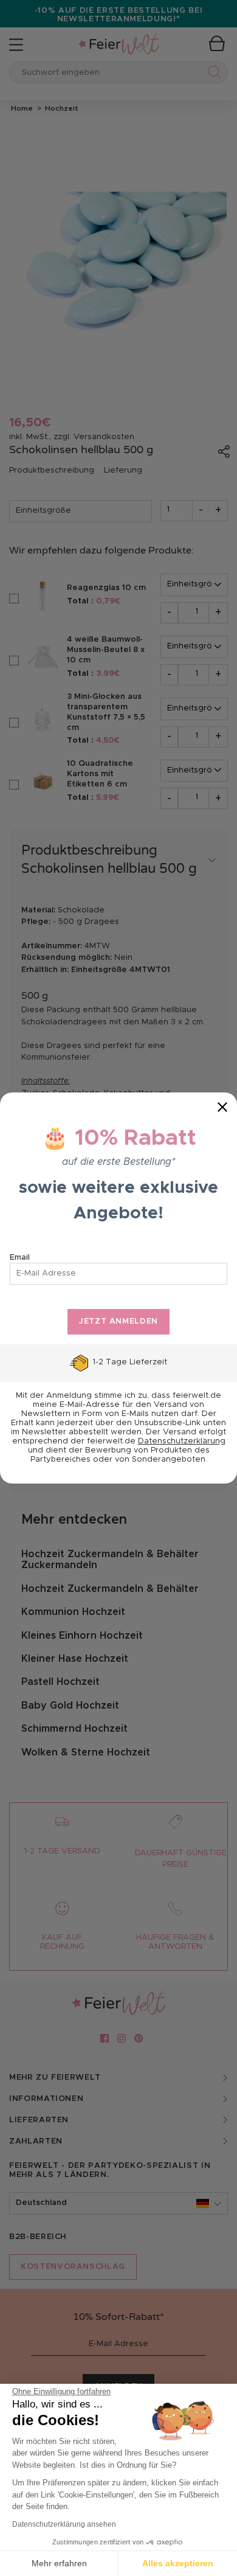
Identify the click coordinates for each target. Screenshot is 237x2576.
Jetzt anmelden (118, 1321)
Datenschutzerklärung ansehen (64, 2524)
